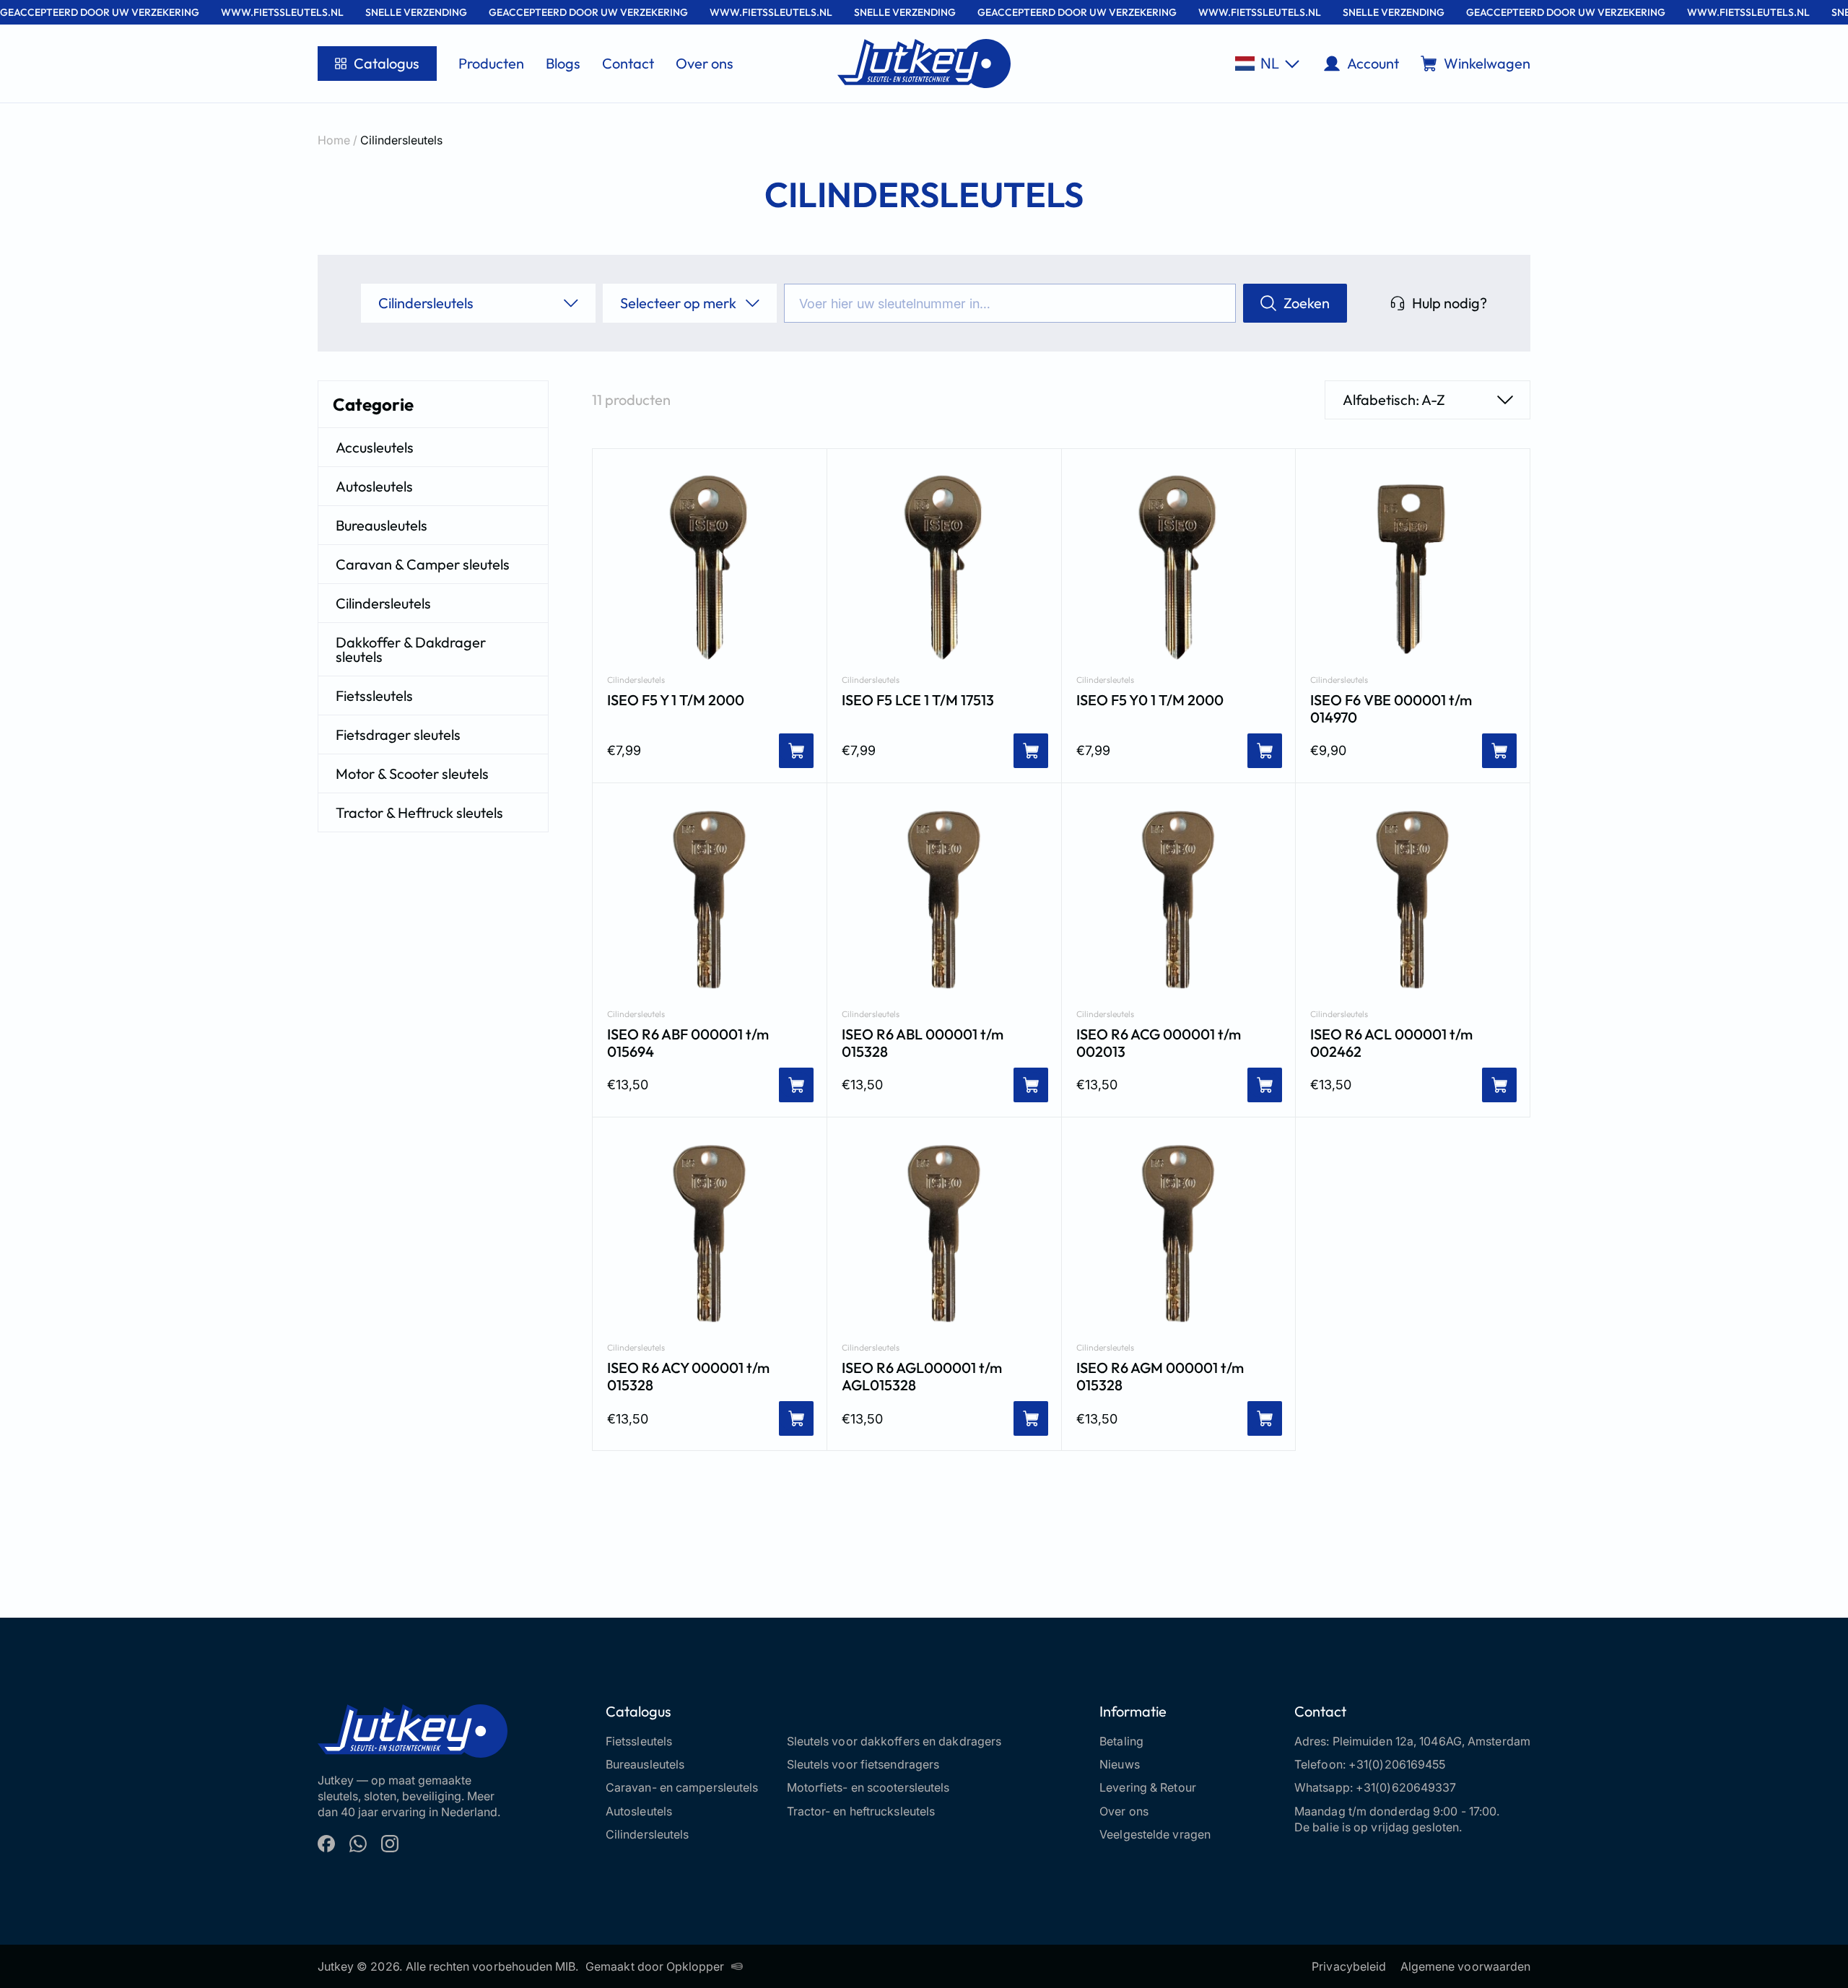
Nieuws (1120, 1764)
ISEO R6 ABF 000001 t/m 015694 (688, 1043)
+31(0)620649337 (1406, 1787)
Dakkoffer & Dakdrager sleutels (411, 649)
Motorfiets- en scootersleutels (868, 1787)
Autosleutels (374, 486)
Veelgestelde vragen (1155, 1834)
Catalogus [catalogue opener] (387, 63)
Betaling (1121, 1741)
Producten (491, 63)
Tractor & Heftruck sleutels (419, 812)
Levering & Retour (1148, 1787)
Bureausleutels (382, 525)
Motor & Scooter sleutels (412, 773)
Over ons (705, 63)
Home (334, 140)
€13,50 (628, 1085)
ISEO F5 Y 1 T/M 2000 (676, 700)
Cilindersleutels (383, 603)
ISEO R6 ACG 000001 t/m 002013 (1159, 1043)
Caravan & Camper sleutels (423, 564)
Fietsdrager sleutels (398, 734)
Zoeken (1307, 303)
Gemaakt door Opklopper (655, 1966)
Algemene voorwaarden (1465, 1966)
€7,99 (624, 750)
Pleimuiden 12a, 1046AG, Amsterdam (1431, 1741)
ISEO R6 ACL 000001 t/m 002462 (1391, 1043)
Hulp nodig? (1450, 303)
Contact (628, 63)
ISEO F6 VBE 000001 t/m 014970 (1391, 709)
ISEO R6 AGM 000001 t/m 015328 (1160, 1377)
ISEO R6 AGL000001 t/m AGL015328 (922, 1377)
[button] (1267, 64)
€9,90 (1328, 750)
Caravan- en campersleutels (682, 1787)
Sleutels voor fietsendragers (863, 1764)
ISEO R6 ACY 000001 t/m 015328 (688, 1377)
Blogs (563, 63)
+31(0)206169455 (1397, 1764)
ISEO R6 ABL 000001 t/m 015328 (923, 1043)
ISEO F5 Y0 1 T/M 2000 (1150, 700)
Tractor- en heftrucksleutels (861, 1811)
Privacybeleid (1349, 1966)
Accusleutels (375, 447)
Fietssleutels (374, 696)
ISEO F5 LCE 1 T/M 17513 (918, 700)
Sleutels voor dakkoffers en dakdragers (894, 1741)
